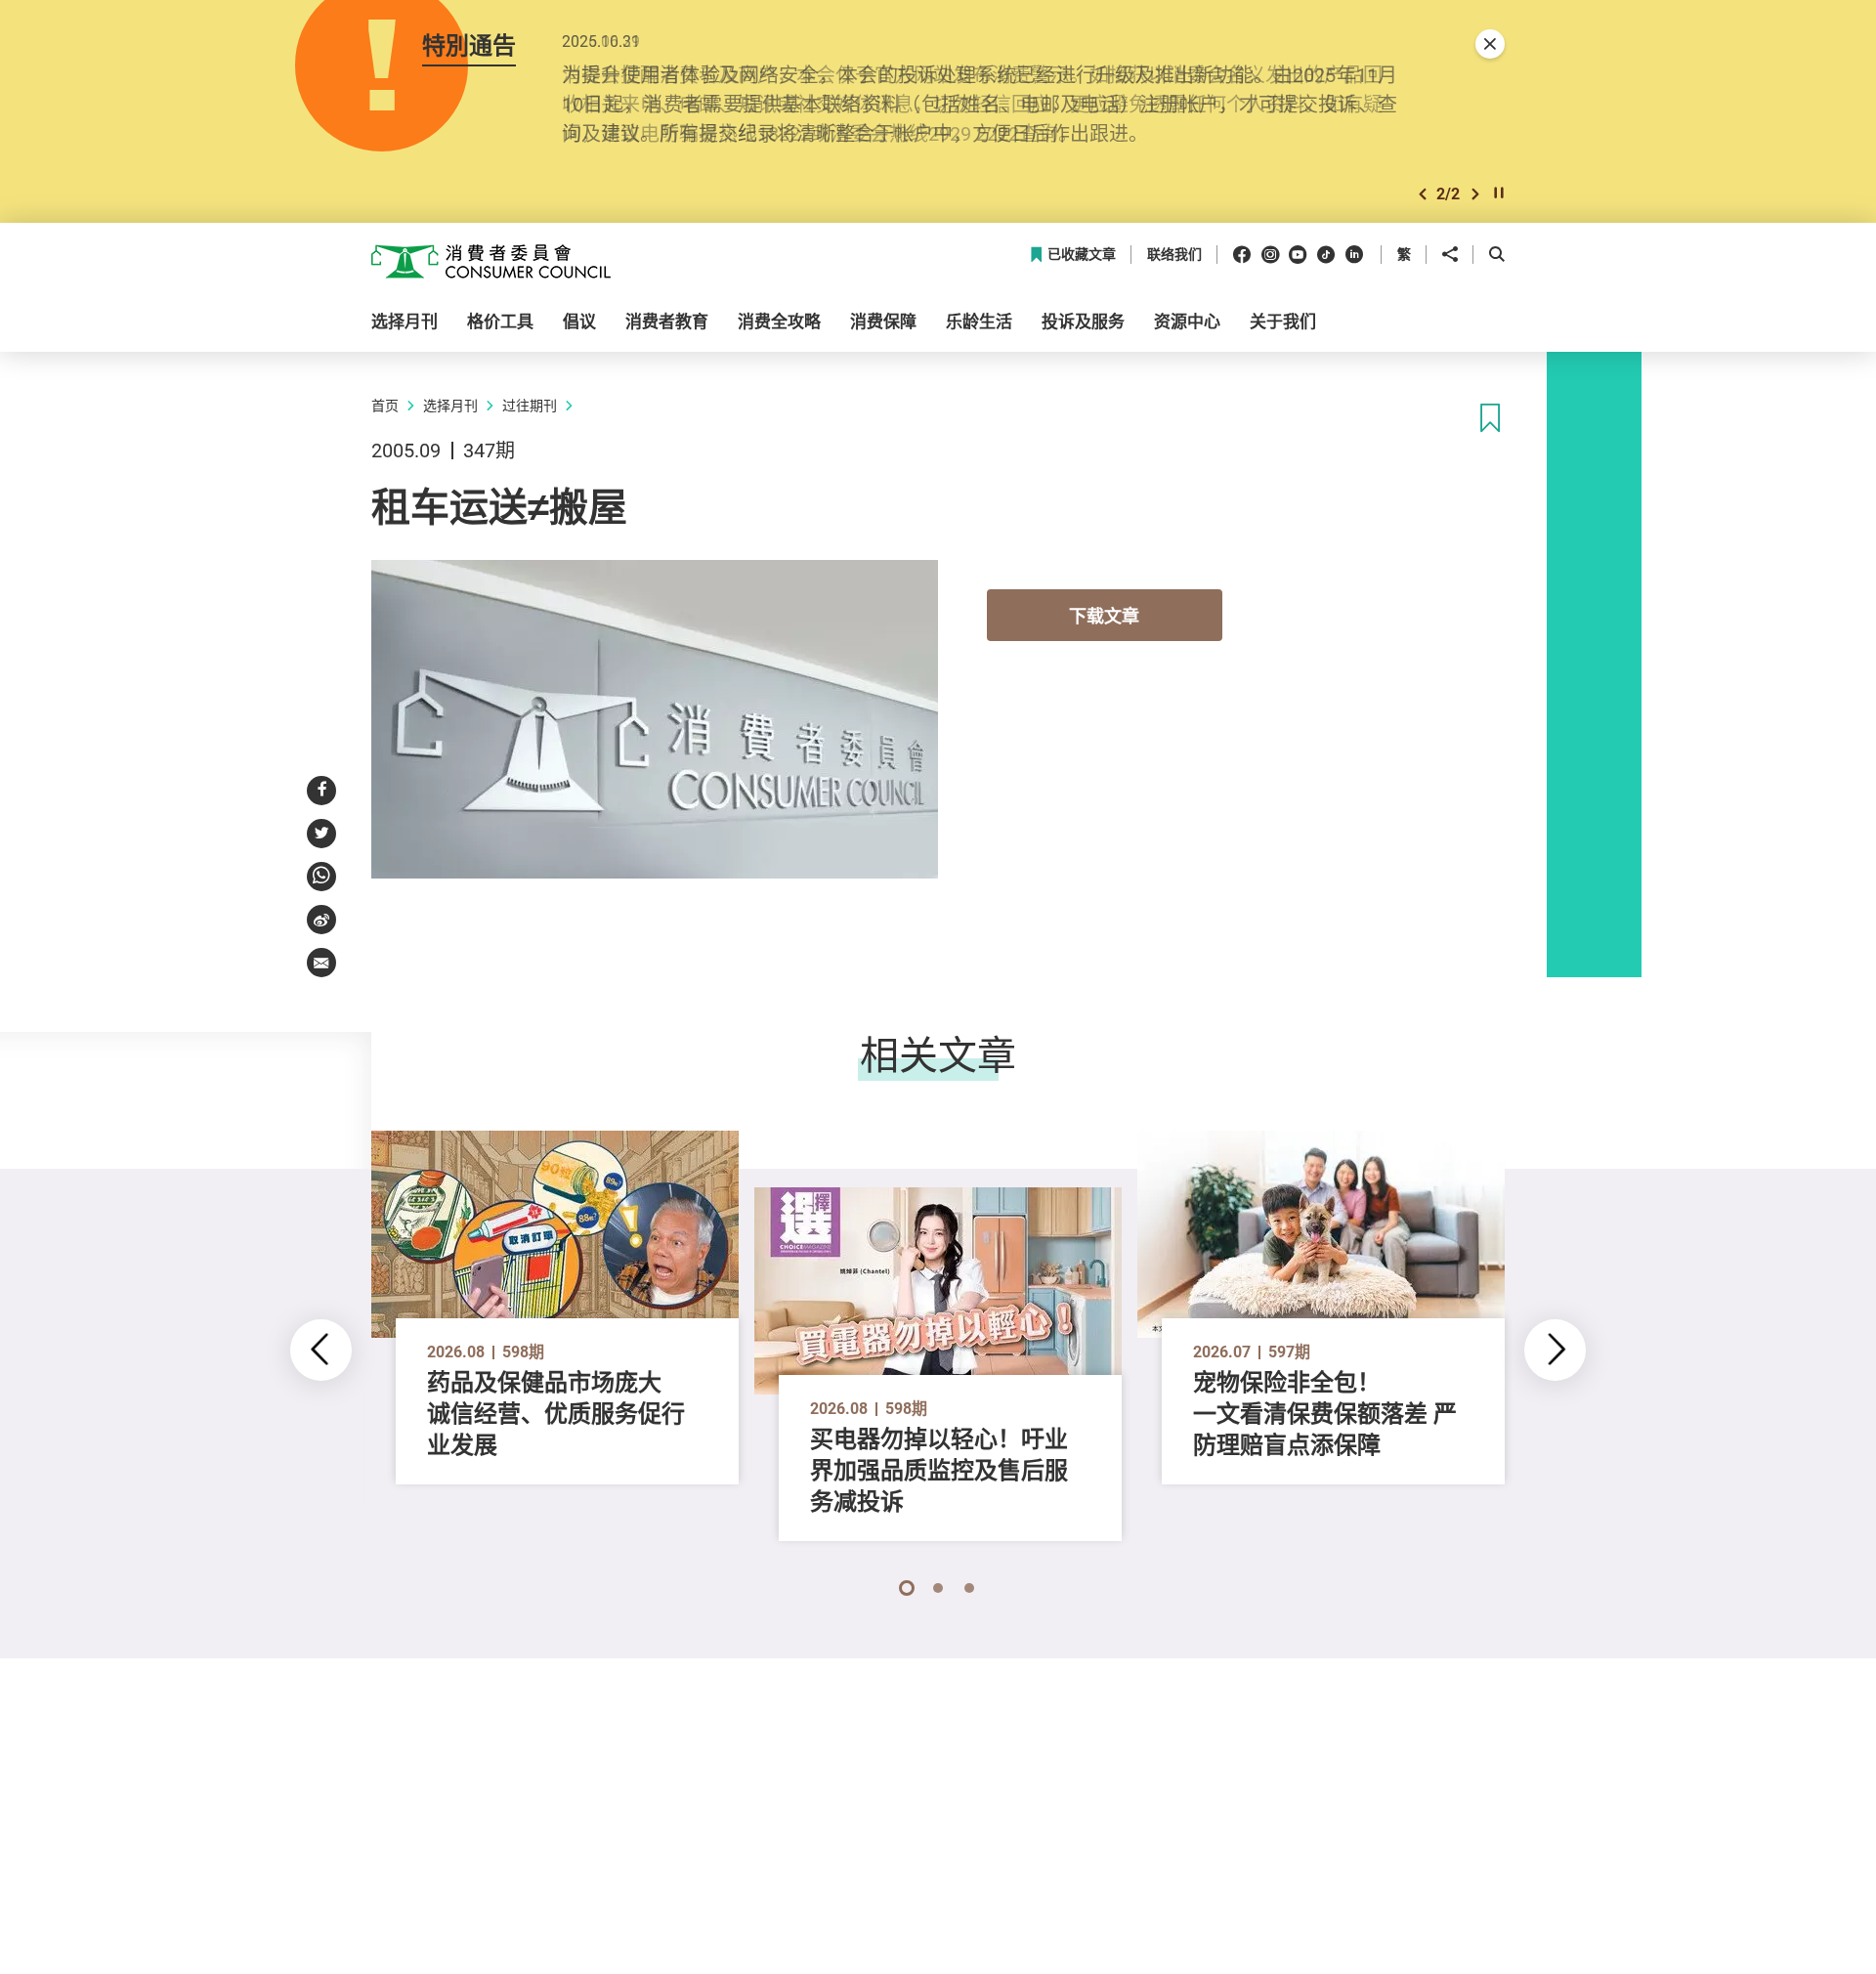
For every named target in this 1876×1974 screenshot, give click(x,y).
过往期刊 (530, 405)
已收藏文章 (1082, 255)
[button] (1423, 194)
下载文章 (1104, 616)
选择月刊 (450, 405)
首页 (385, 405)
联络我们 (1174, 255)
